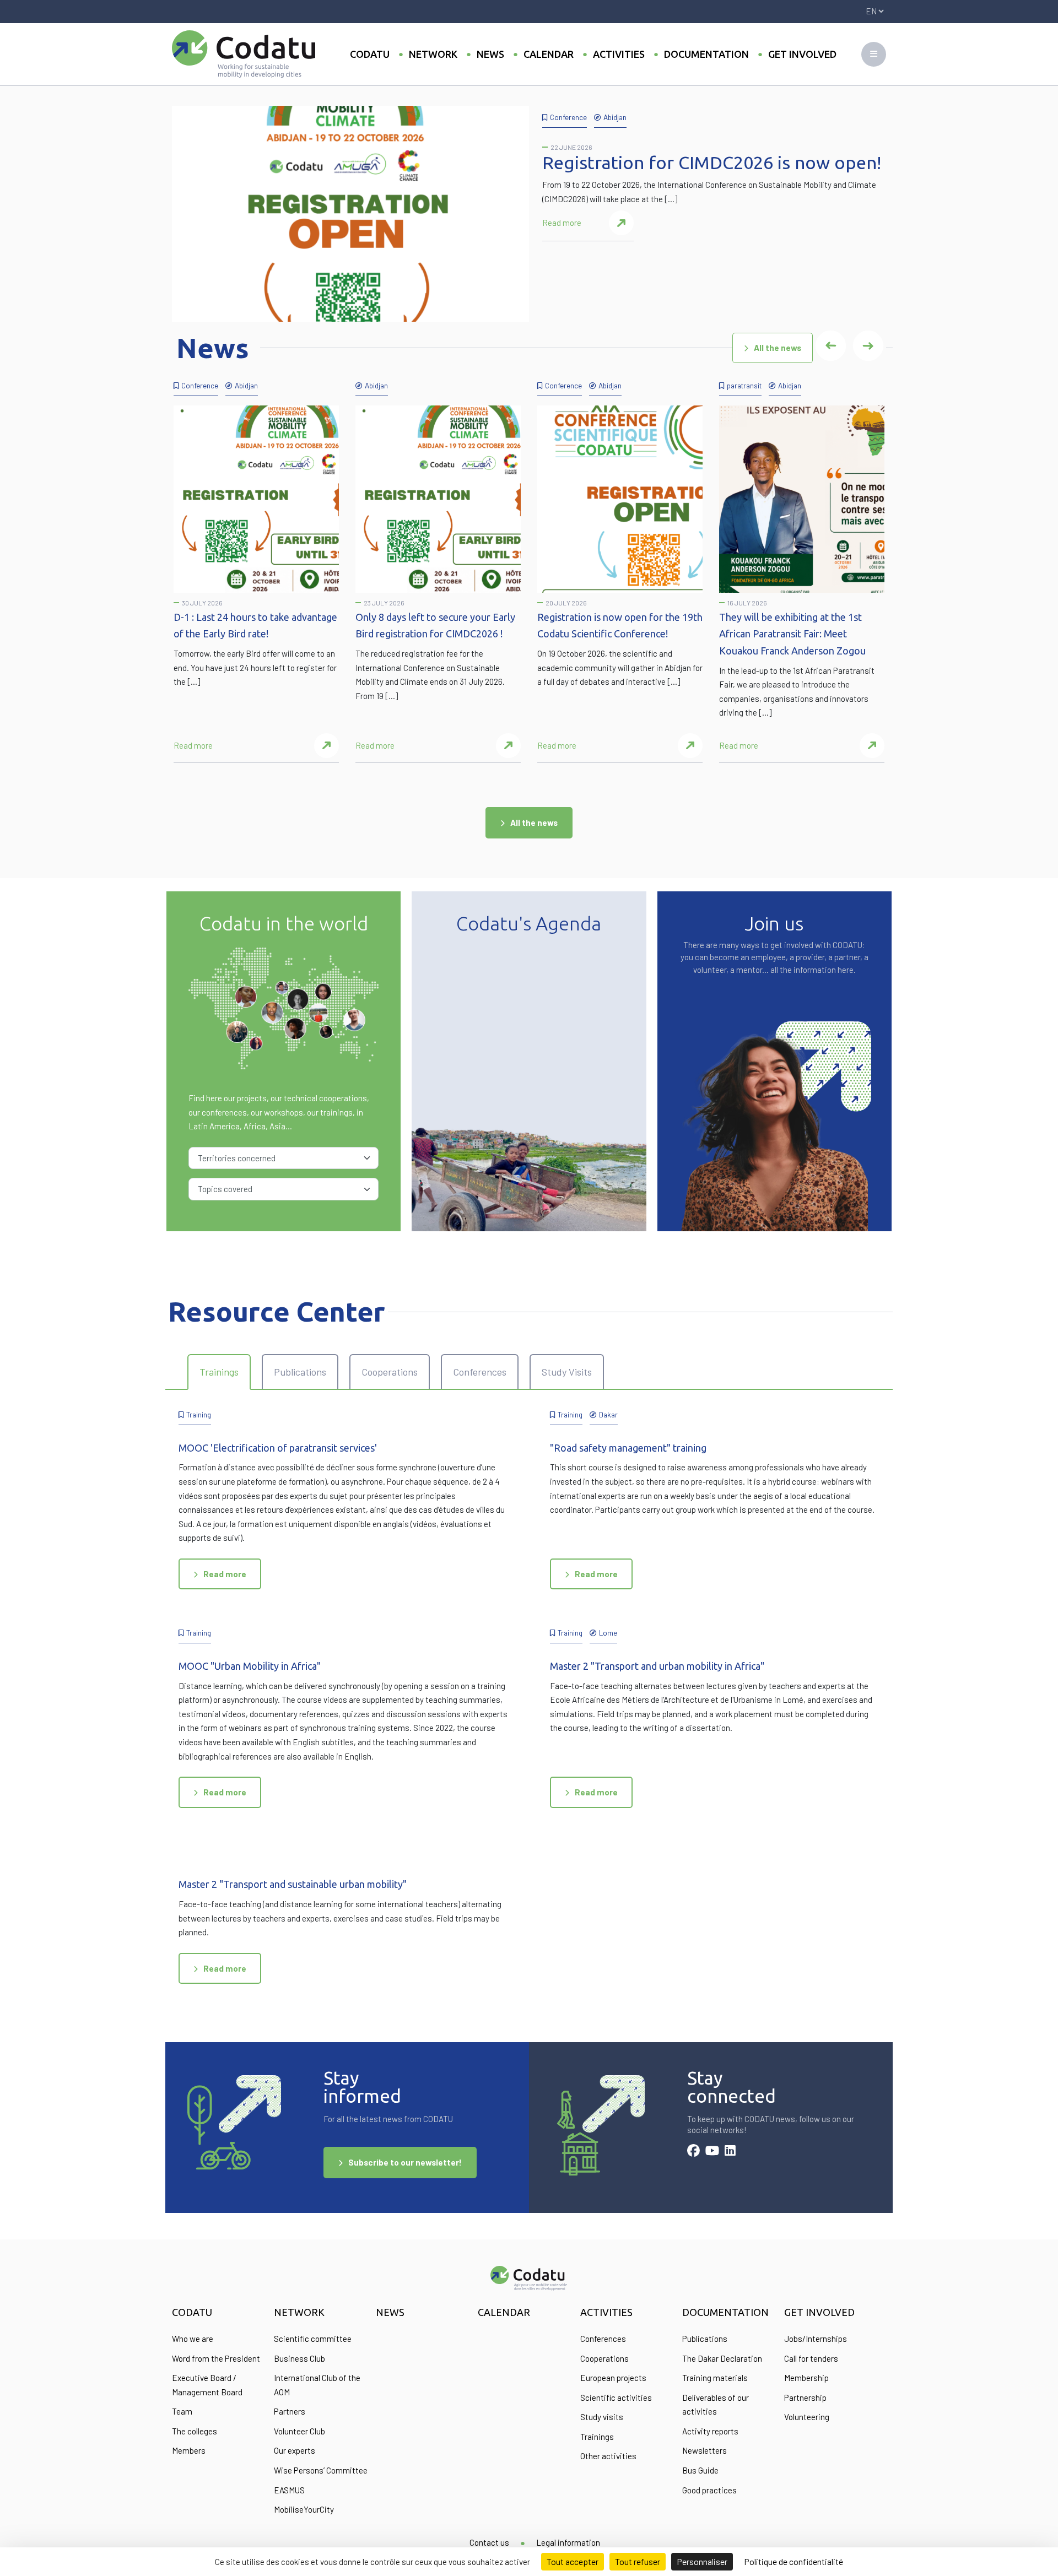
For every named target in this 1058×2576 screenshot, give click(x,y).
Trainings (597, 2437)
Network (433, 54)
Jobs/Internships (816, 2339)
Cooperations (604, 2358)
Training (199, 1414)
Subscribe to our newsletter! (405, 2162)
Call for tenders (811, 2358)
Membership (806, 2378)
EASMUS (289, 2490)
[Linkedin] (730, 2152)
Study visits (602, 2417)
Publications (705, 2339)
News (490, 54)
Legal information (568, 2542)
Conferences (603, 2339)
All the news (778, 348)
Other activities (608, 2456)
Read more (562, 223)
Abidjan (615, 117)
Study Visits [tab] (567, 1372)
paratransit (744, 385)
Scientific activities (616, 2398)
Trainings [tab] (219, 1372)
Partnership (805, 2398)
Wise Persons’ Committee (321, 2470)
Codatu (370, 54)
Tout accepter (573, 2561)
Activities (619, 54)
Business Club (299, 2358)
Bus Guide (700, 2470)
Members (189, 2450)
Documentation (706, 54)
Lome (608, 1633)
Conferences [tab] (480, 1372)
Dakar (608, 1414)
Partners (290, 2411)
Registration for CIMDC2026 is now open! (712, 163)
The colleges (195, 2431)
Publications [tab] (300, 1372)
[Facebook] (693, 2152)
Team (182, 2411)
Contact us (489, 2542)
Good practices (709, 2490)
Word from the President (216, 2358)
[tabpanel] (529, 1709)
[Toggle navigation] (874, 54)
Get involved (802, 54)
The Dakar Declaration (722, 2358)
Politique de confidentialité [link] (793, 2561)
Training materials (715, 2378)
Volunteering (807, 2417)
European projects (613, 2378)
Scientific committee (313, 2339)
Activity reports (710, 2431)
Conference (568, 117)
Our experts (295, 2450)
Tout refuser (638, 2561)
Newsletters (705, 2450)
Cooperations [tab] (390, 1372)
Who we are (193, 2339)
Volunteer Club (299, 2431)
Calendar (549, 54)
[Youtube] (712, 2152)
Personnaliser (702, 2561)
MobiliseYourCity (304, 2509)
